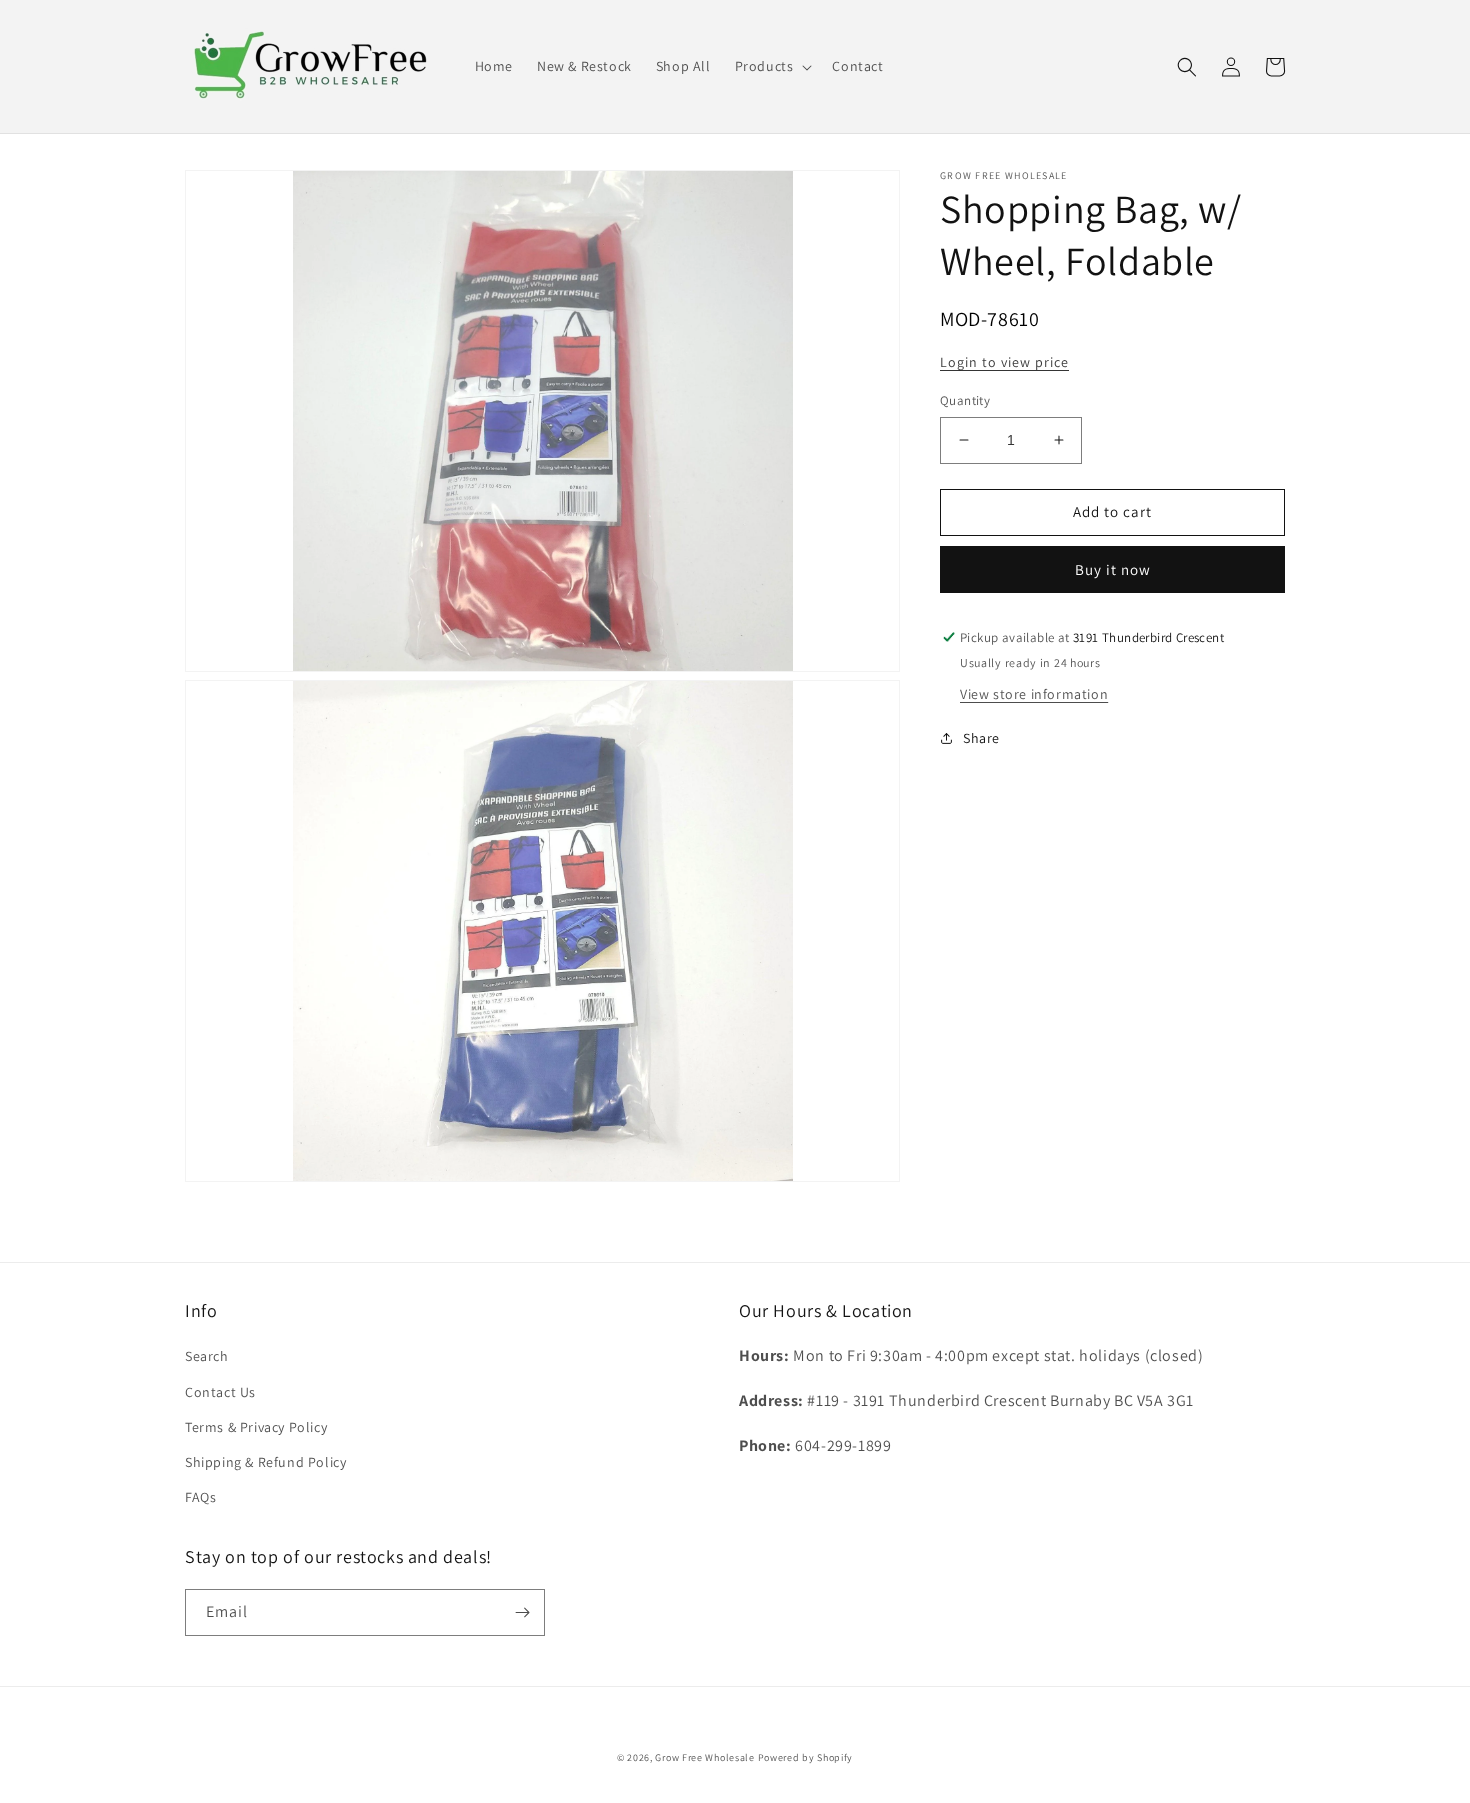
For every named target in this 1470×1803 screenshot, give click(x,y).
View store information (1034, 693)
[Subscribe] (522, 1612)
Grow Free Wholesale (704, 1757)
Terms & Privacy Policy (256, 1427)
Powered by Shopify (806, 1757)
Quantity (965, 400)
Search (207, 1356)
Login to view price (1004, 362)
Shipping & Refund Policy (265, 1462)
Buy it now (1113, 569)
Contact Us (220, 1392)
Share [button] (981, 737)
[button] (772, 66)
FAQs (200, 1497)
